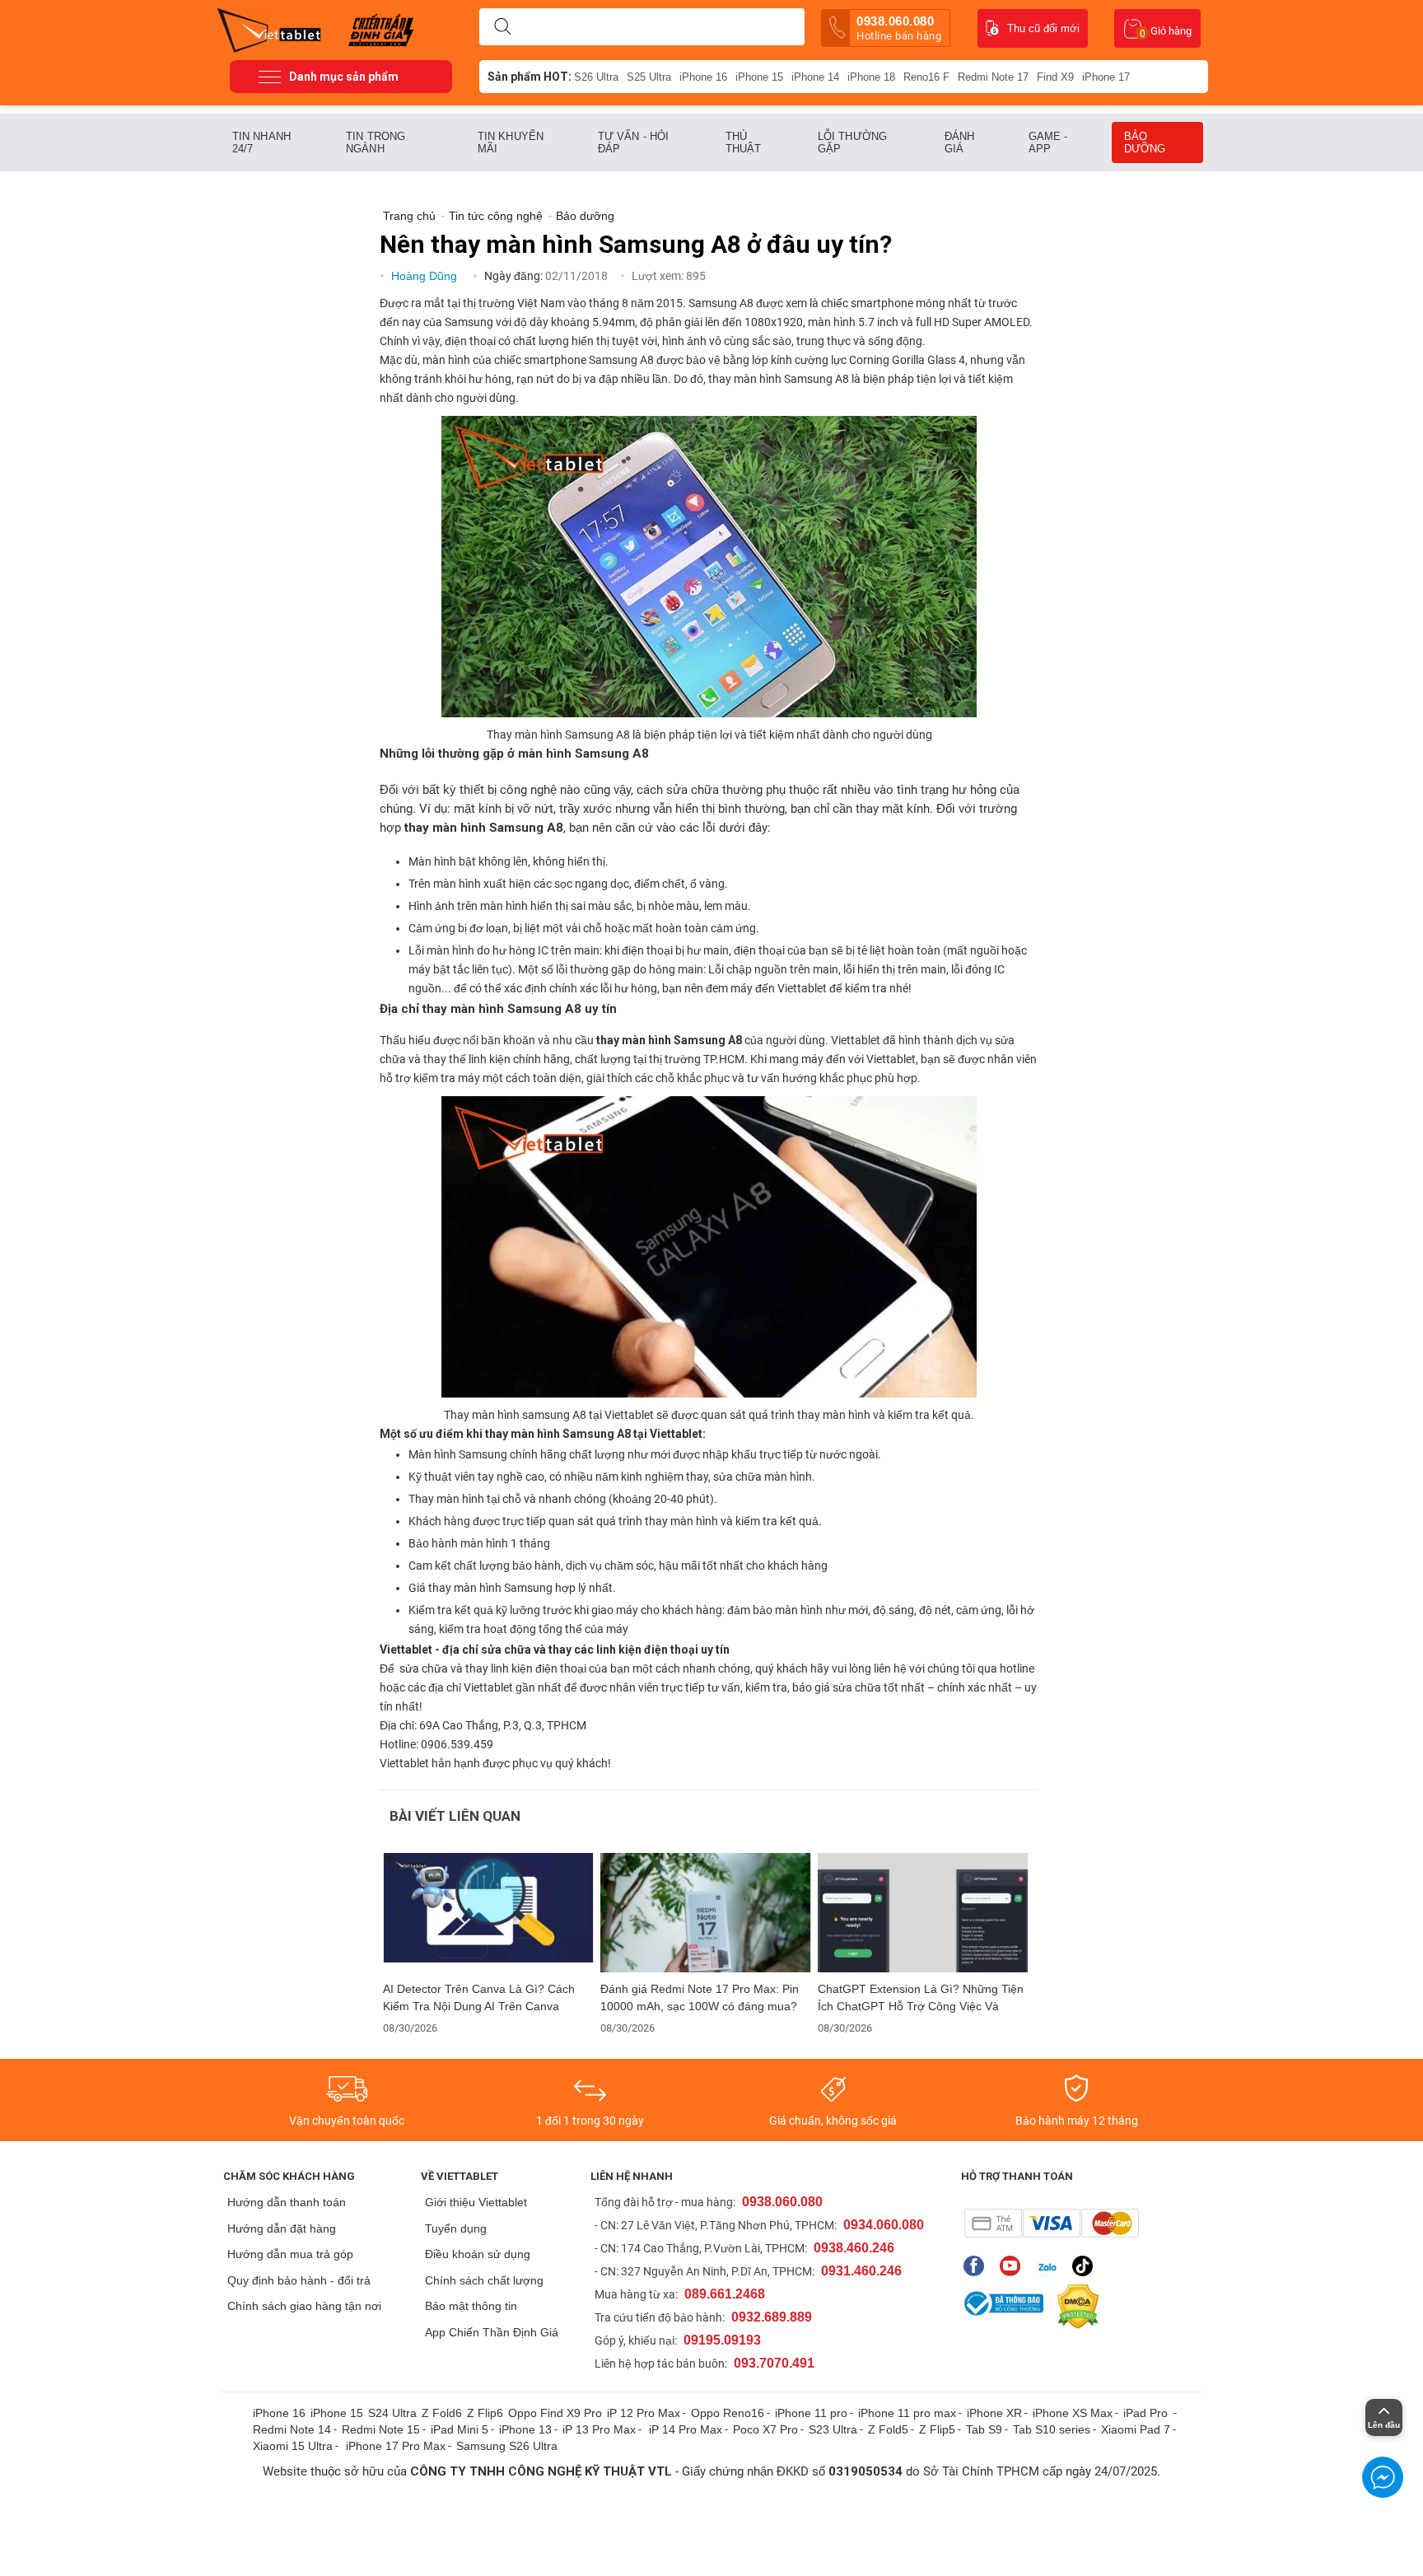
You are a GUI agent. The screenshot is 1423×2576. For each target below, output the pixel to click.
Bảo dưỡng (1145, 142)
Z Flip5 (937, 2429)
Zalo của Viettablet (1050, 2266)
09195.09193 (722, 2340)
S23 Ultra (833, 2429)
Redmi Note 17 (993, 77)
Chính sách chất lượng (484, 2280)
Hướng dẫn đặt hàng (282, 2228)
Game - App (1048, 142)
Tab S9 (984, 2429)
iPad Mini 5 (460, 2429)
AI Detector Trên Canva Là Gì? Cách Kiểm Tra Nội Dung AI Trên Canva (479, 1997)
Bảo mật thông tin (471, 2306)
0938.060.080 (899, 28)
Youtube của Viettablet (1014, 2266)
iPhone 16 (703, 77)
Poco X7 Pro (765, 2429)
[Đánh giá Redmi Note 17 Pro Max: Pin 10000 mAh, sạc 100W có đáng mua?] (706, 1913)
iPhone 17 (1106, 77)
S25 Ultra (649, 77)
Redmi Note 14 (292, 2429)
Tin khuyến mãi (511, 142)
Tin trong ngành (376, 142)
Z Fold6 (442, 2413)
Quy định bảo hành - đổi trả (299, 2280)
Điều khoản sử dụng (478, 2254)
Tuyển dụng (456, 2228)
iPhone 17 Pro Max (396, 2446)
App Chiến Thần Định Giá (492, 2332)
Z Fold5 (888, 2429)
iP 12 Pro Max (644, 2413)
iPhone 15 (759, 77)
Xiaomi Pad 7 (1136, 2429)
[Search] (502, 27)
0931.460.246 (861, 2271)
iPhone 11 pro (811, 2413)
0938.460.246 (854, 2248)
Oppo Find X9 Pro (555, 2413)
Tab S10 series (1052, 2429)
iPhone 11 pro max (907, 2413)
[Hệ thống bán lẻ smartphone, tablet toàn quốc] (275, 29)
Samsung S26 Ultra (507, 2446)
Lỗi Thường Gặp (852, 142)
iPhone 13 (525, 2429)
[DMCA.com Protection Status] (1074, 2307)
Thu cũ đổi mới (1043, 28)
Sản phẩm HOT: (530, 77)
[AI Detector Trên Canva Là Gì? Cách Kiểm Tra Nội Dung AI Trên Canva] (488, 1913)
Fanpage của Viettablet (978, 2266)
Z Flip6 (485, 2413)
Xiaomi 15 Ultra (293, 2446)
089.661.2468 (725, 2294)
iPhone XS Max (1073, 2413)
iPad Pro (1147, 2413)
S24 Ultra (392, 2413)
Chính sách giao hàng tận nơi (304, 2306)
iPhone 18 (871, 77)
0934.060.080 (884, 2225)
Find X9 (1055, 77)
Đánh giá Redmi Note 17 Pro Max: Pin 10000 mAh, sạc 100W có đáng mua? (700, 1997)
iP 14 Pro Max (686, 2429)
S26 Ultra (596, 77)
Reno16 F (926, 77)
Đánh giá (959, 142)
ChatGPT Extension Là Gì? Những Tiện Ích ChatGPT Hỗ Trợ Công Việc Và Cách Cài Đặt (921, 1998)
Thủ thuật (744, 142)
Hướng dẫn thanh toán (287, 2202)
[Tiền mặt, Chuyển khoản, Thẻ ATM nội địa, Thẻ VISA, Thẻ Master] (1051, 2223)
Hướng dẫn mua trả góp (290, 2254)
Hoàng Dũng (426, 276)
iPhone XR (994, 2413)
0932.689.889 (772, 2317)
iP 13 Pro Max (599, 2429)
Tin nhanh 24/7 (261, 142)
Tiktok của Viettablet (1087, 2266)
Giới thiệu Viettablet (476, 2202)
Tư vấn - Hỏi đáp (633, 142)
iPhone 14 (815, 77)
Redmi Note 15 (381, 2429)
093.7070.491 (774, 2363)
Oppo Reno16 (728, 2413)
